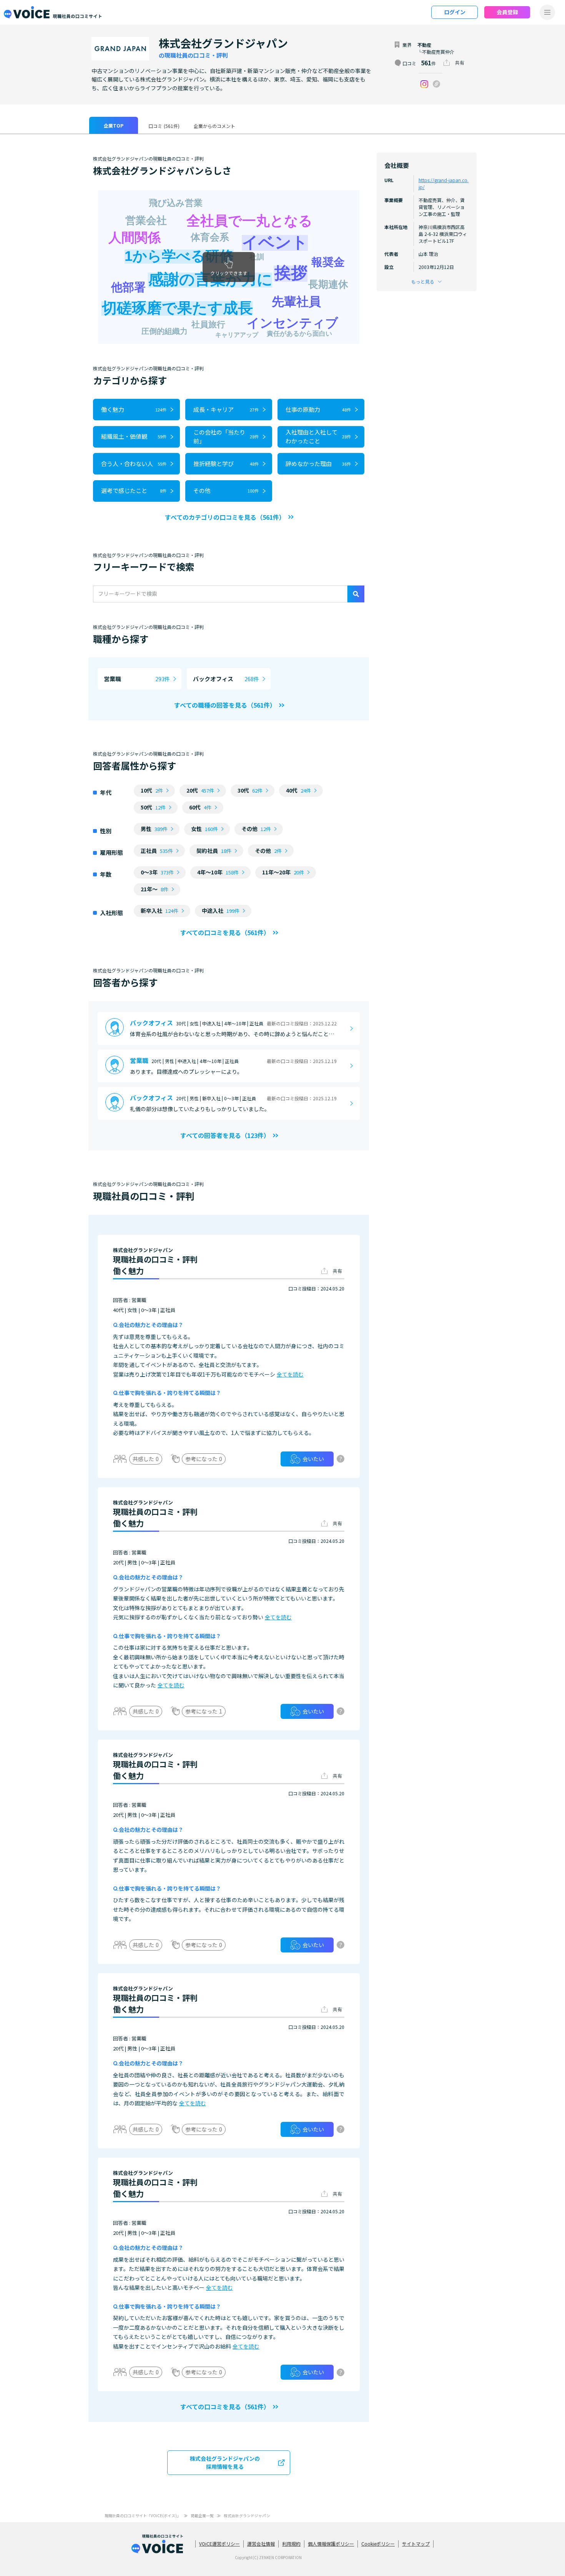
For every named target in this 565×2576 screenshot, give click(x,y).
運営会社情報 (261, 2544)
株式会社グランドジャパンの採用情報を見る (225, 2462)
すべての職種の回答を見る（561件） (225, 705)
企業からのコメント (214, 126)
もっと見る (423, 281)
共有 (460, 62)
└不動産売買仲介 (436, 52)
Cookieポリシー (378, 2544)
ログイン (455, 12)
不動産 (424, 45)
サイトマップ (416, 2544)
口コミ (164, 126)
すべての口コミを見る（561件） (225, 932)
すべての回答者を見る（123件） (225, 1135)
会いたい (313, 1459)
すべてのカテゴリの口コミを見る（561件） (225, 517)
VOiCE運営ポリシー (219, 2544)
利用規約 (291, 2544)
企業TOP (114, 125)
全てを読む (290, 1374)
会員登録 (507, 12)
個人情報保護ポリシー (331, 2544)
